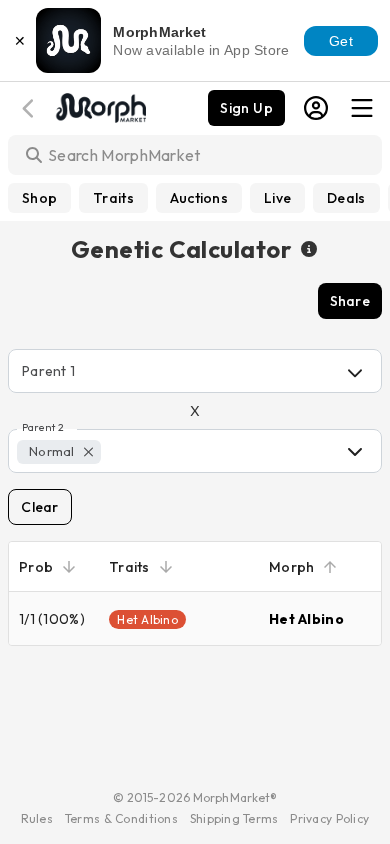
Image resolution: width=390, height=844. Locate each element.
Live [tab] (277, 198)
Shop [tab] (39, 198)
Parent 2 (43, 428)
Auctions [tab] (199, 198)
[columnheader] (54, 567)
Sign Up (246, 108)
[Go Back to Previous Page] (31, 108)
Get (341, 41)
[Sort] (69, 567)
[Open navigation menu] (362, 108)
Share (350, 301)
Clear (39, 507)
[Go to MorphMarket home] (100, 106)
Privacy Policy (329, 818)
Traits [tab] (113, 198)
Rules (37, 818)
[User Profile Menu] (316, 108)
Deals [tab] (346, 198)
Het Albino (306, 619)
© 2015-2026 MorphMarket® (195, 797)
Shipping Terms (234, 818)
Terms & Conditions (121, 818)
